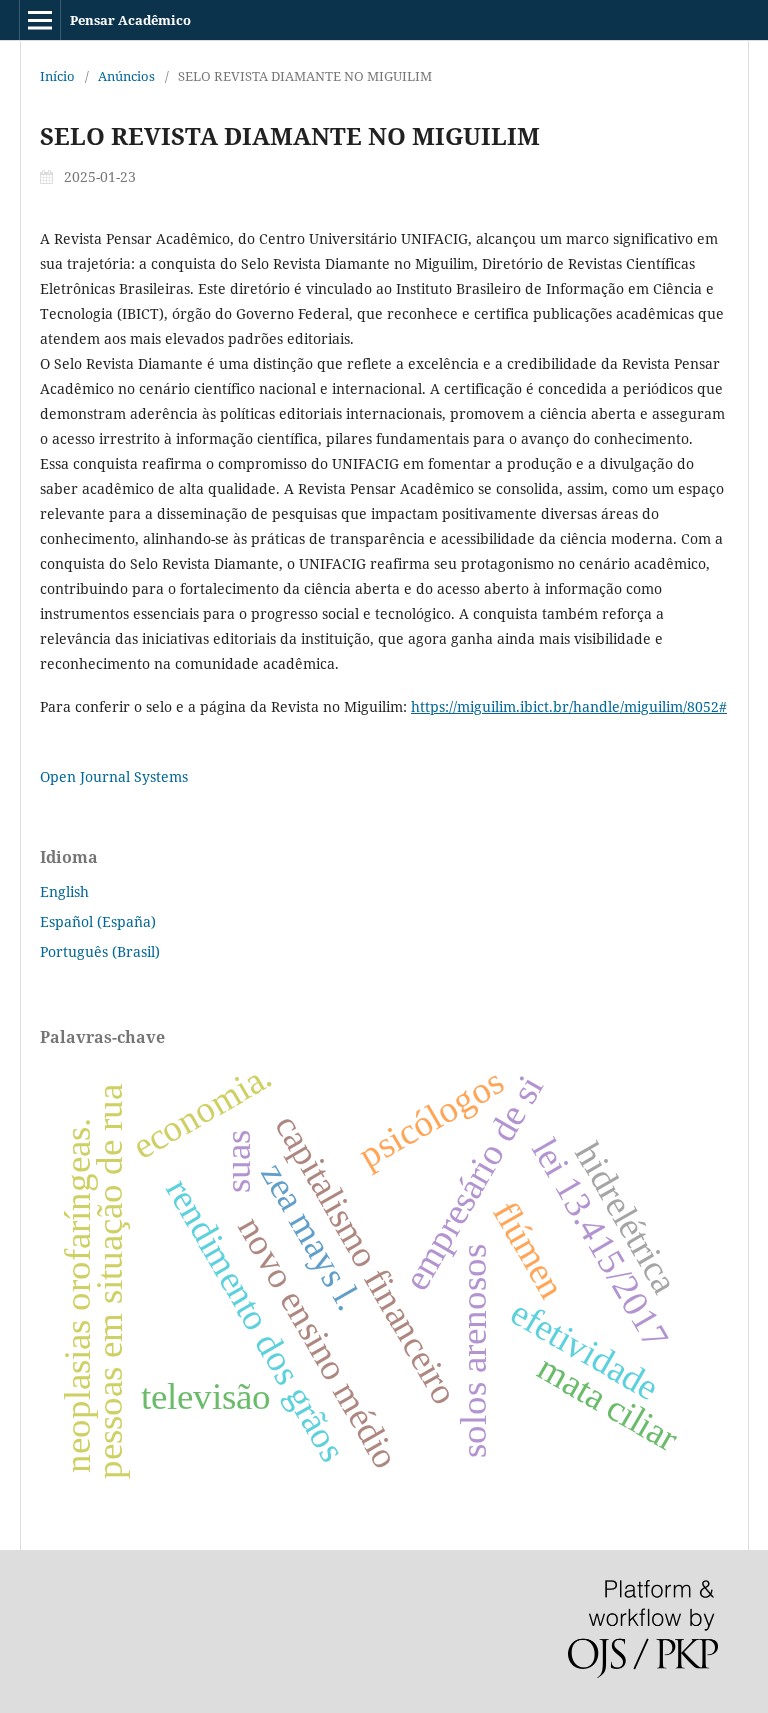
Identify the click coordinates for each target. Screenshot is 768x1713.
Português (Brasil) (100, 951)
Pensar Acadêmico (130, 20)
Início (57, 76)
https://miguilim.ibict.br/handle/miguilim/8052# (569, 706)
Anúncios (126, 76)
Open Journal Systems (114, 776)
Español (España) (98, 921)
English (64, 891)
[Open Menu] (40, 20)
